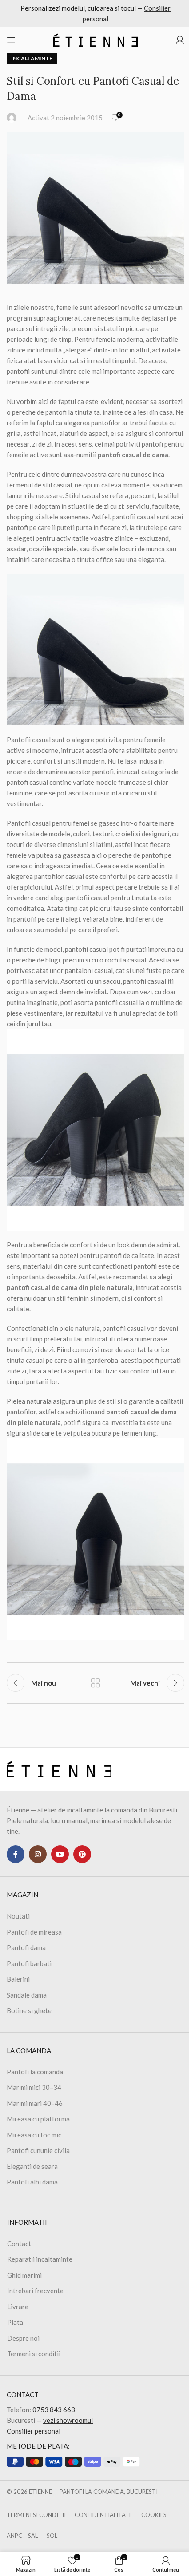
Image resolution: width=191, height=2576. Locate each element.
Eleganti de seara (32, 2166)
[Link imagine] (59, 1768)
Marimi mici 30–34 (34, 2087)
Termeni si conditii (34, 2354)
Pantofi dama (26, 1947)
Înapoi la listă (95, 1683)
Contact (19, 2244)
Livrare (18, 2307)
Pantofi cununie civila (38, 2150)
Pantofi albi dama (32, 2182)
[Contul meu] (180, 40)
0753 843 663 (54, 2410)
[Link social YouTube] (60, 1854)
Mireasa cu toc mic (34, 2135)
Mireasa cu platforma (38, 2119)
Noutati (18, 1916)
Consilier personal (34, 2431)
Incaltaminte (32, 58)
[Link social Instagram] (38, 1854)
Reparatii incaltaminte (40, 2259)
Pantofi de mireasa (34, 1932)
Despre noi (23, 2338)
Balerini (18, 1979)
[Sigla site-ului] (95, 39)
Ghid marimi (24, 2275)
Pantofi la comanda (35, 2072)
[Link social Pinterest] (82, 1854)
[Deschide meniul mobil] (11, 40)
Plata (15, 2322)
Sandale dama (27, 1995)
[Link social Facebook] (16, 1854)
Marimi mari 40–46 (35, 2103)
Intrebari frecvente (35, 2291)
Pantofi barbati (29, 1963)
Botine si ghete (29, 2010)
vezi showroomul (68, 2420)
